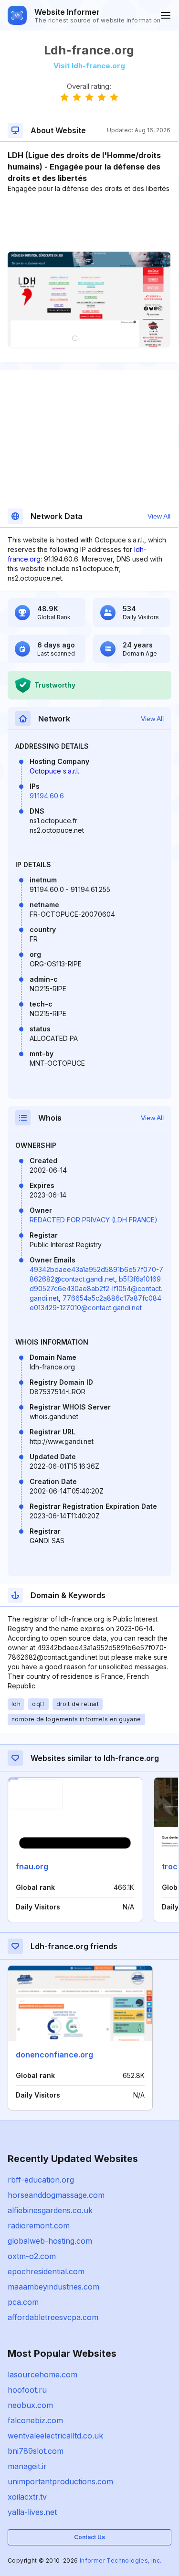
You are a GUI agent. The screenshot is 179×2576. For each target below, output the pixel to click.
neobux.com (30, 2405)
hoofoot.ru (27, 2390)
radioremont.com (39, 2226)
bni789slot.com (36, 2451)
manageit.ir (27, 2466)
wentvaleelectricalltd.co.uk (55, 2436)
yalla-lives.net (32, 2512)
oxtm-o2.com (32, 2256)
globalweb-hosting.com (50, 2241)
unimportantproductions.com (60, 2481)
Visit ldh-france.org (89, 66)
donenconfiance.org (54, 2055)
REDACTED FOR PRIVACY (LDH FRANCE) (94, 1220)
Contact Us (89, 2537)
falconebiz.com (35, 2420)
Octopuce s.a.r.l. (54, 771)
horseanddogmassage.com (56, 2195)
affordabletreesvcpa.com (53, 2317)
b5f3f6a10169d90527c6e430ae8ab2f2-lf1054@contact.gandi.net (96, 1288)
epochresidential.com (46, 2271)
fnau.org (32, 1866)
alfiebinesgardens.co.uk (50, 2210)
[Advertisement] (89, 223)
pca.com (23, 2302)
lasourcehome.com (42, 2375)
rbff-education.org (41, 2180)
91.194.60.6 (47, 796)
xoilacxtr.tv (27, 2497)
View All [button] (159, 516)
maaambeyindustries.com (53, 2287)
